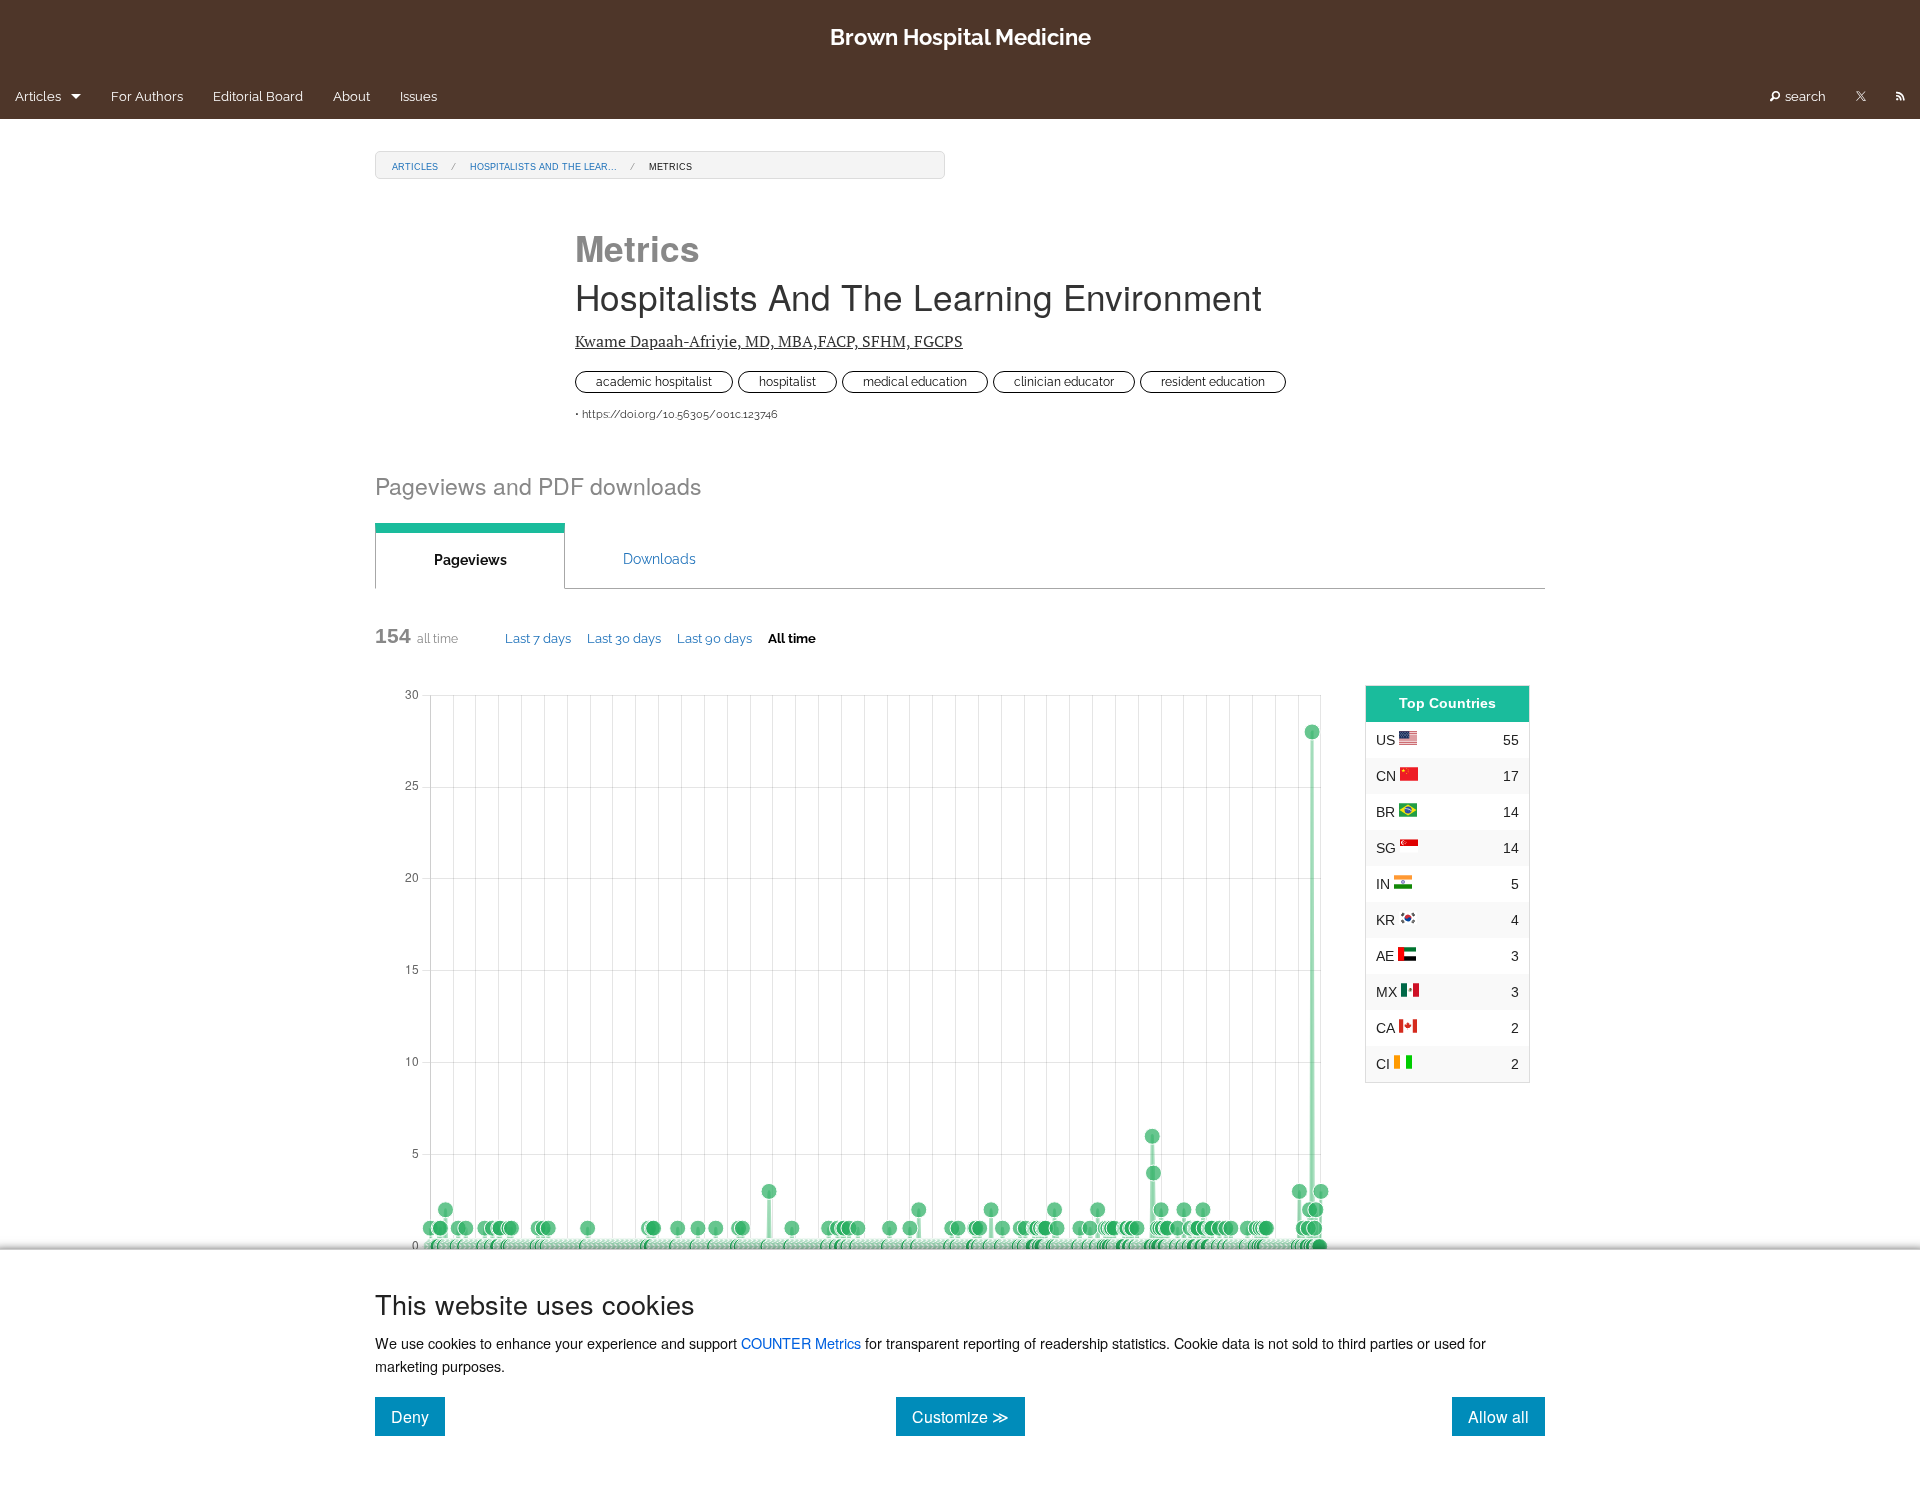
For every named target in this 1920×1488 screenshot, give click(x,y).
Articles (38, 96)
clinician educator (1064, 382)
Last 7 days (538, 638)
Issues (418, 96)
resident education (1213, 382)
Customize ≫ (968, 1416)
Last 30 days (624, 638)
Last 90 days (714, 638)
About (351, 96)
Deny (418, 1416)
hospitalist (787, 382)
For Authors (147, 96)
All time (792, 638)
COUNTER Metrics (801, 1342)
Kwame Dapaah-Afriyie (769, 341)
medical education (915, 382)
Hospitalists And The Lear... (543, 165)
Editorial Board (258, 96)
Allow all (1506, 1416)
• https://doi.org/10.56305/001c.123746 (676, 414)
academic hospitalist (654, 382)
